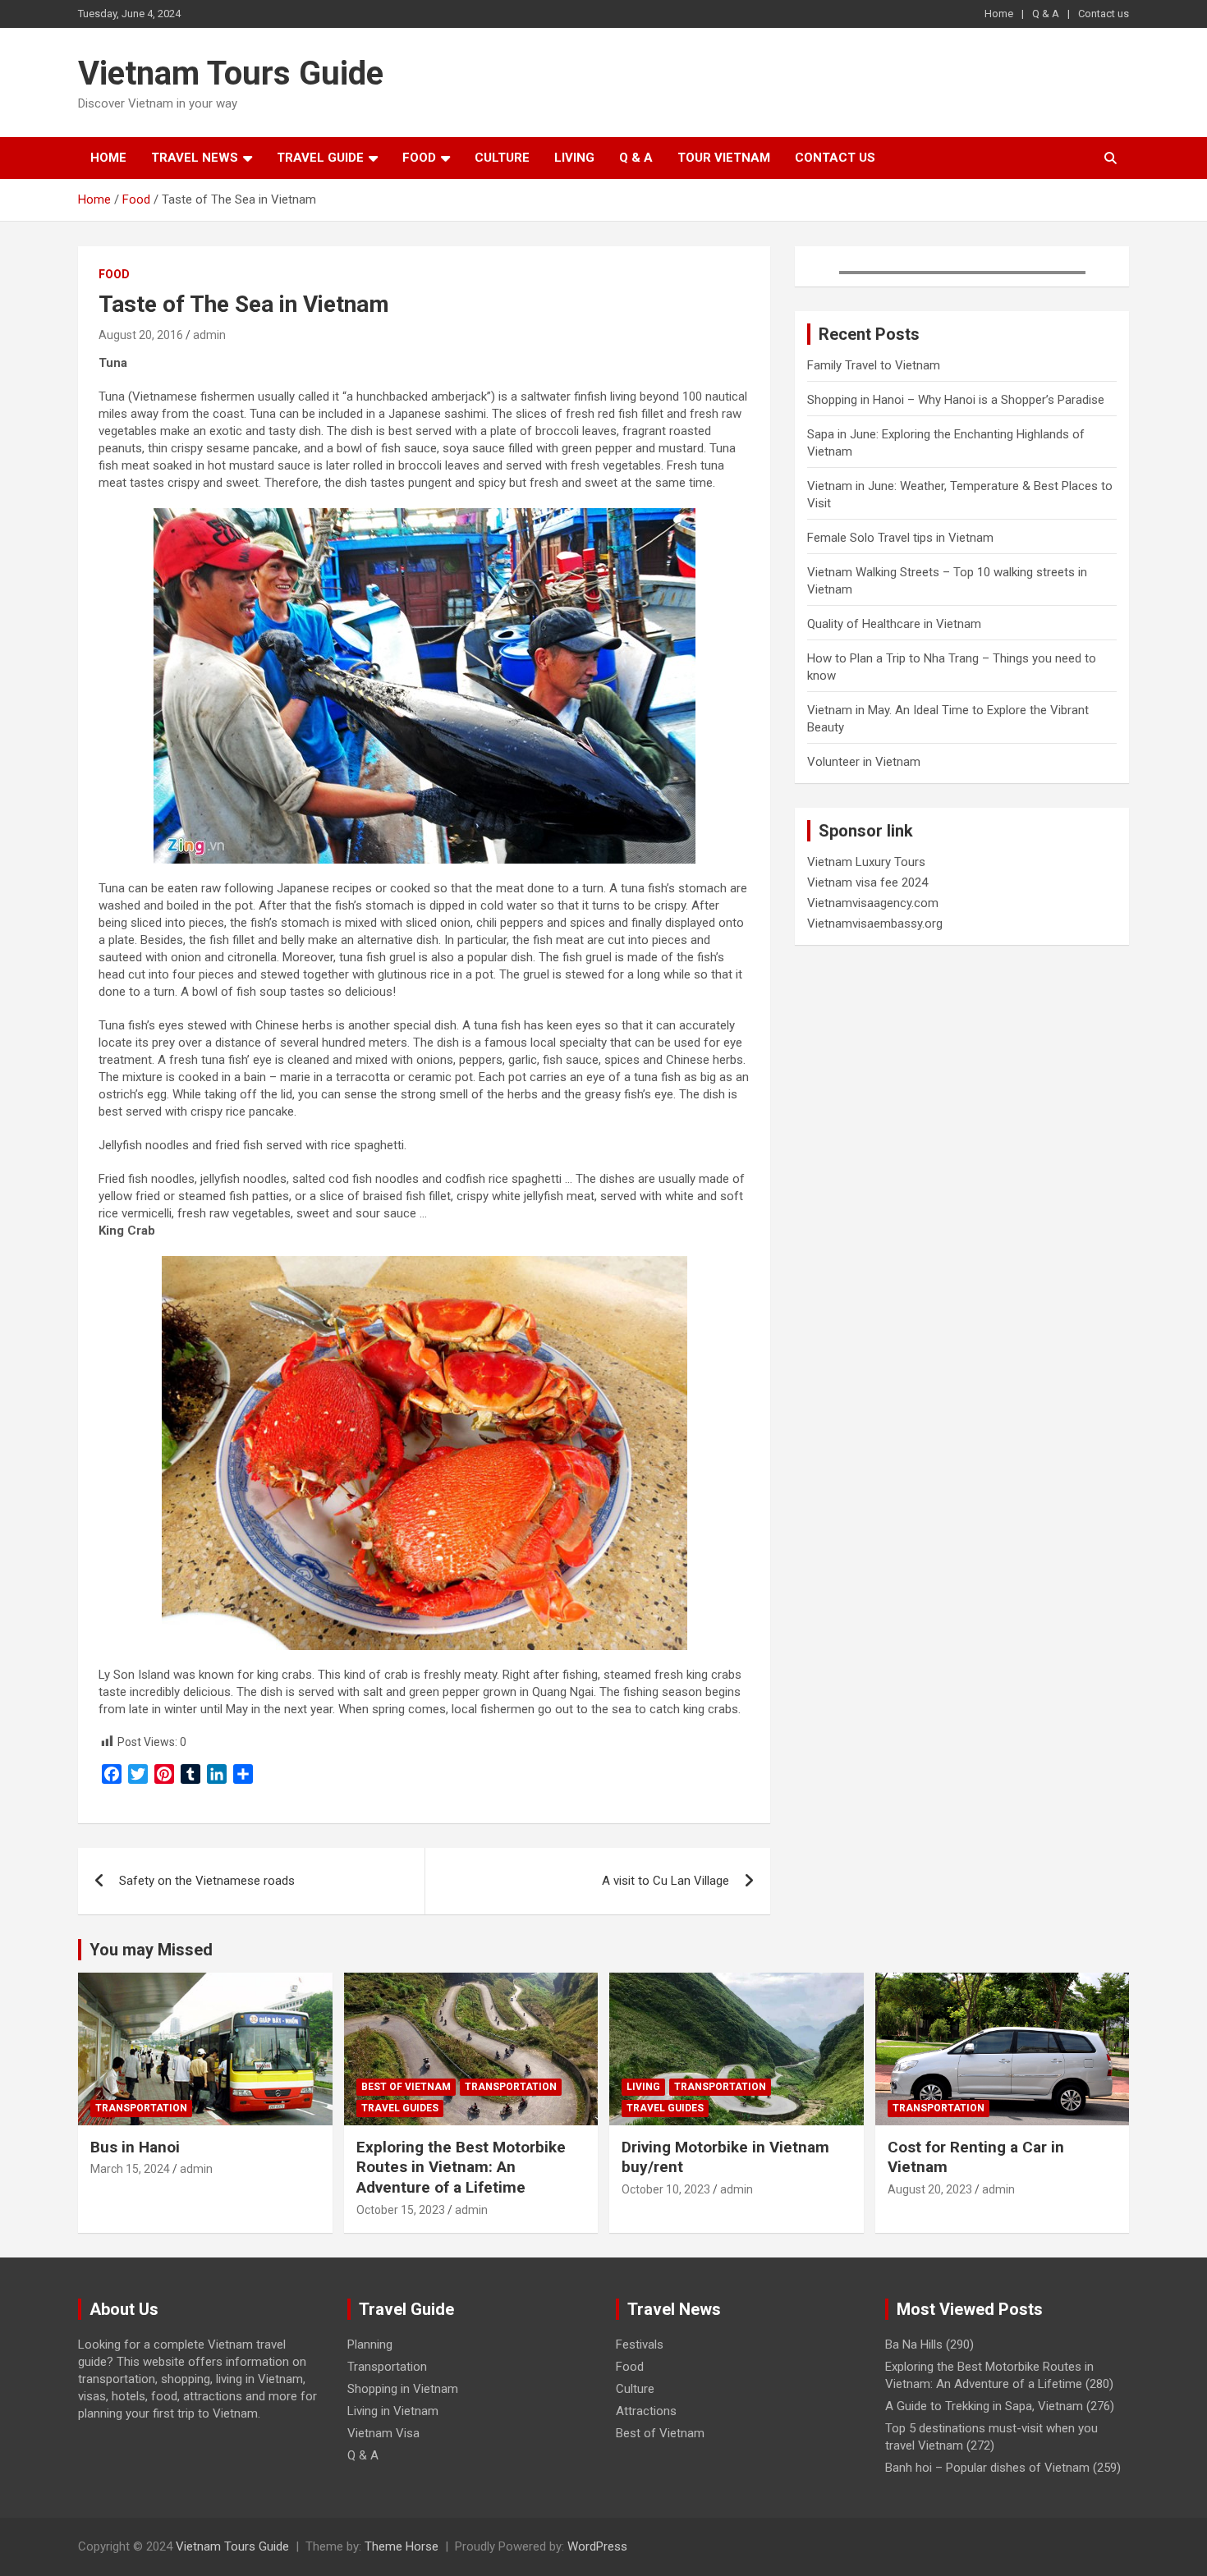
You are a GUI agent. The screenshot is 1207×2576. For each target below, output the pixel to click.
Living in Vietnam (393, 2411)
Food (419, 158)
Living (574, 158)
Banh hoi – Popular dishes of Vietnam (987, 2468)
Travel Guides (400, 2108)
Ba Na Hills (914, 2345)
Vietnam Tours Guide (231, 73)
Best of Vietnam (406, 2087)
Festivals (640, 2345)
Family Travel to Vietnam (874, 365)
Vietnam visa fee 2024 (867, 882)
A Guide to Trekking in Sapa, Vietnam (984, 2406)
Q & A (1046, 14)
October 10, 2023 (666, 2189)
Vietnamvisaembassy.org (875, 924)
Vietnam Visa (383, 2433)
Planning (370, 2345)
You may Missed (151, 1950)
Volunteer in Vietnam (864, 762)
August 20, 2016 (141, 335)
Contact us (1104, 14)
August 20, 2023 (930, 2189)
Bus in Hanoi (135, 2147)
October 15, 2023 (401, 2210)
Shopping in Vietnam (403, 2389)
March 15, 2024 (130, 2169)
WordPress (597, 2546)
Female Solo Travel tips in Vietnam (900, 538)
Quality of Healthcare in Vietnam (894, 624)
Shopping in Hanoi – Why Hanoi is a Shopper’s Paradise (956, 400)
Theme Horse (402, 2546)
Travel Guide (320, 158)
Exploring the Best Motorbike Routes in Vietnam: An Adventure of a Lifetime (461, 2167)
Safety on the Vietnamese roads (207, 1881)
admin (209, 335)
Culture (502, 158)
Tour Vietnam (724, 158)
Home (999, 14)
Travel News (195, 158)
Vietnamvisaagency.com (873, 903)
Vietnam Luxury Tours (866, 862)
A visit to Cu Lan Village (665, 1881)
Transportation (141, 2108)
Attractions (646, 2411)
